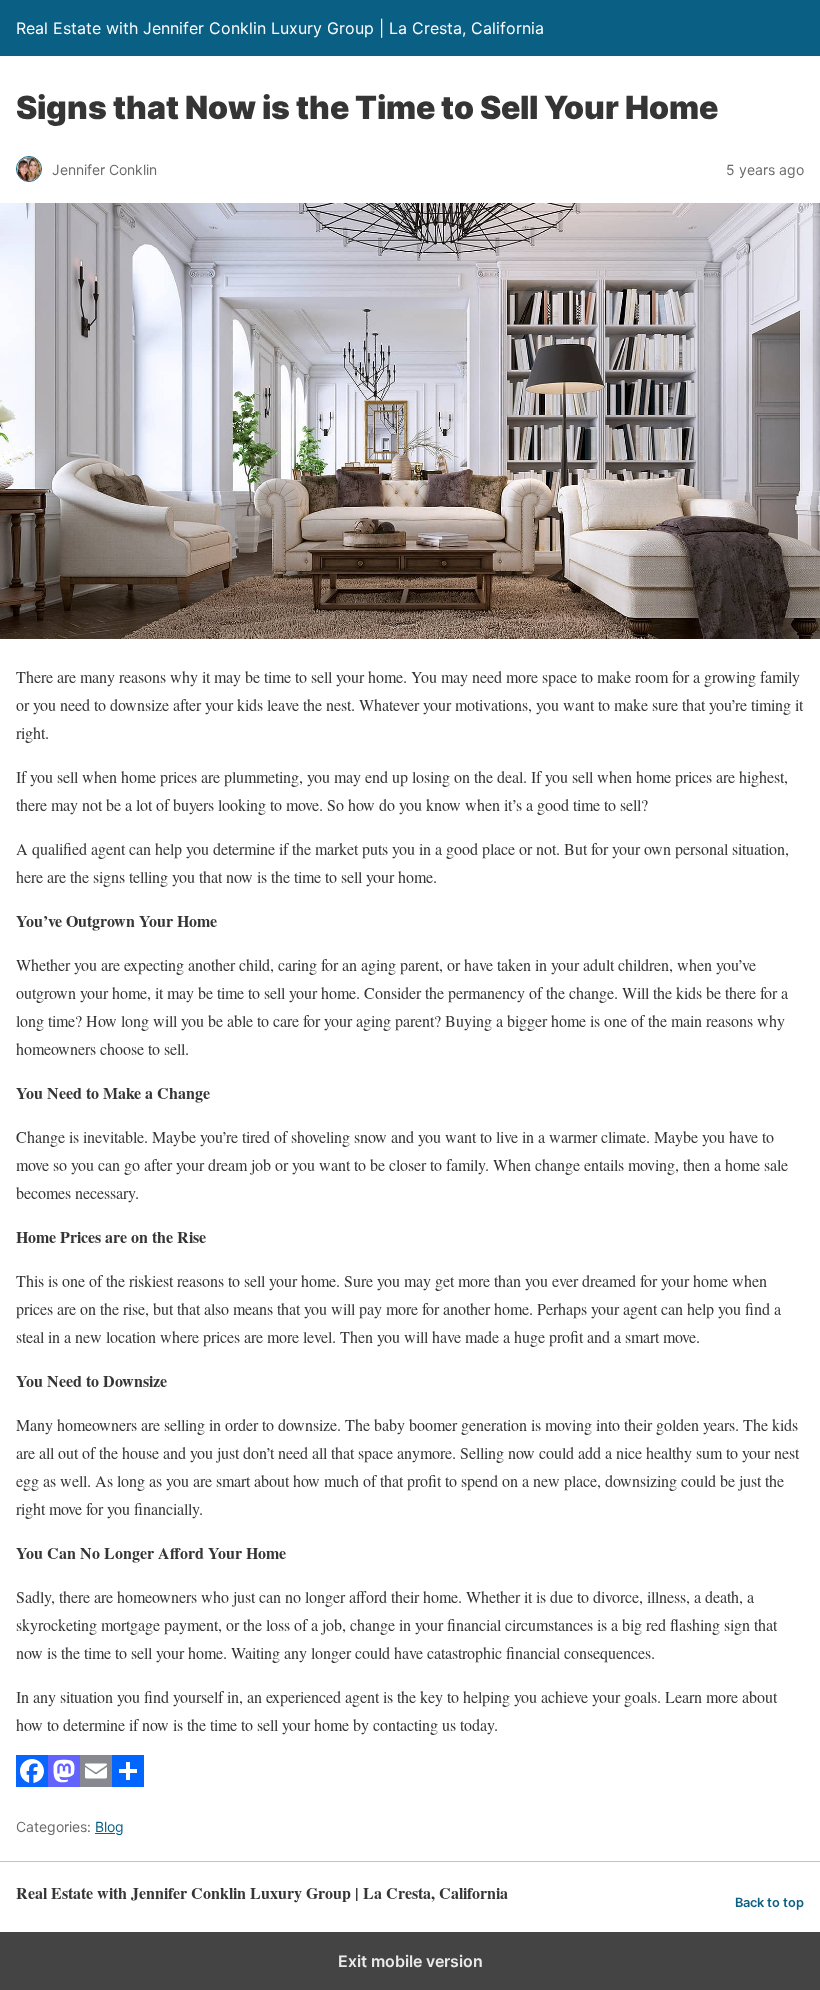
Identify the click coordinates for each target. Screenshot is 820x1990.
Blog (109, 1826)
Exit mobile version (410, 1961)
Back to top (769, 1902)
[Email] (96, 1780)
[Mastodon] (64, 1780)
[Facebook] (32, 1780)
